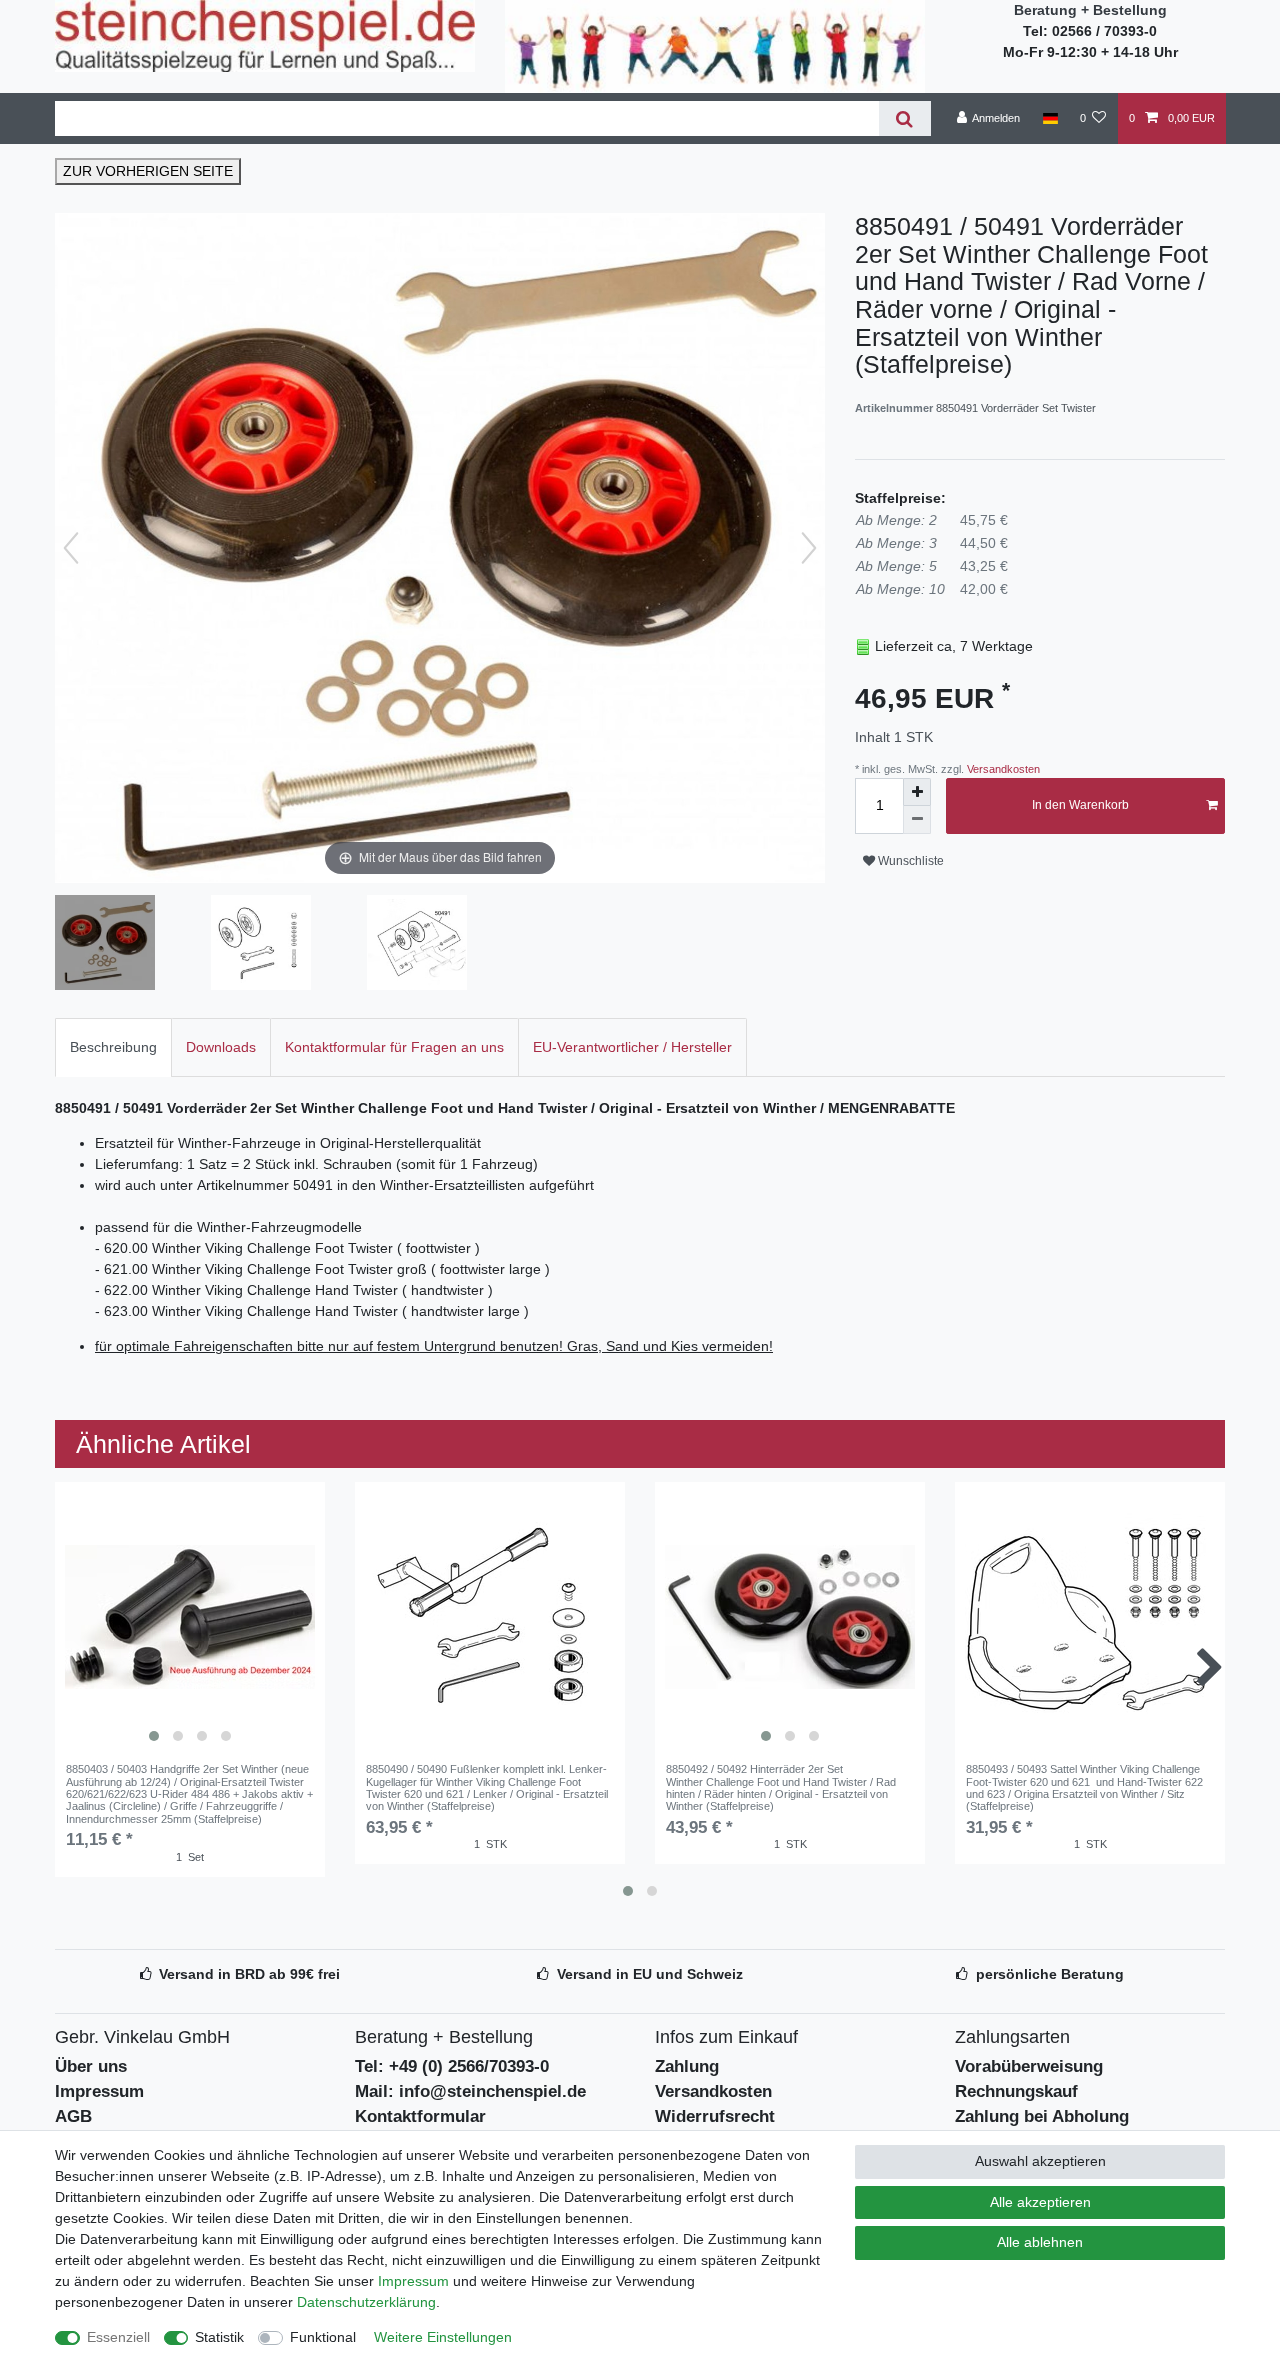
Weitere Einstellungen (443, 2337)
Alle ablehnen (1040, 2242)
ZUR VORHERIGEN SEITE (148, 171)
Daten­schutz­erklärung (366, 2302)
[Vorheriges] (71, 548)
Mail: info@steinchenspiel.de (470, 2091)
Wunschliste (909, 861)
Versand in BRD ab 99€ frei (249, 1974)
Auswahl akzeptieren (1040, 2161)
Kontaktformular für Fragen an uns (394, 1047)
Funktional (323, 2337)
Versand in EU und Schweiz (650, 1974)
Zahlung (687, 2066)
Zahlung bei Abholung (1042, 2116)
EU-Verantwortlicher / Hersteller (632, 1047)
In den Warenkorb (1080, 805)
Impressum (99, 2091)
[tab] (113, 1047)
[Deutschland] (1049, 118)
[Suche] (904, 118)
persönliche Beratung (1050, 1974)
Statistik (219, 2337)
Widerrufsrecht (715, 2116)
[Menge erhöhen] (917, 792)
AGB (73, 2116)
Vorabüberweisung (1029, 2066)
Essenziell (118, 2337)
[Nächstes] (809, 548)
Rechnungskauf (1016, 2091)
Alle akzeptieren (1040, 2202)
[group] (190, 1617)
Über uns (91, 2066)
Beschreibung (113, 1047)
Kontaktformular (420, 2116)
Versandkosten (1002, 769)
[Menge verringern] (917, 820)
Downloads (221, 1047)
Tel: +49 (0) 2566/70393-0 (452, 2066)
